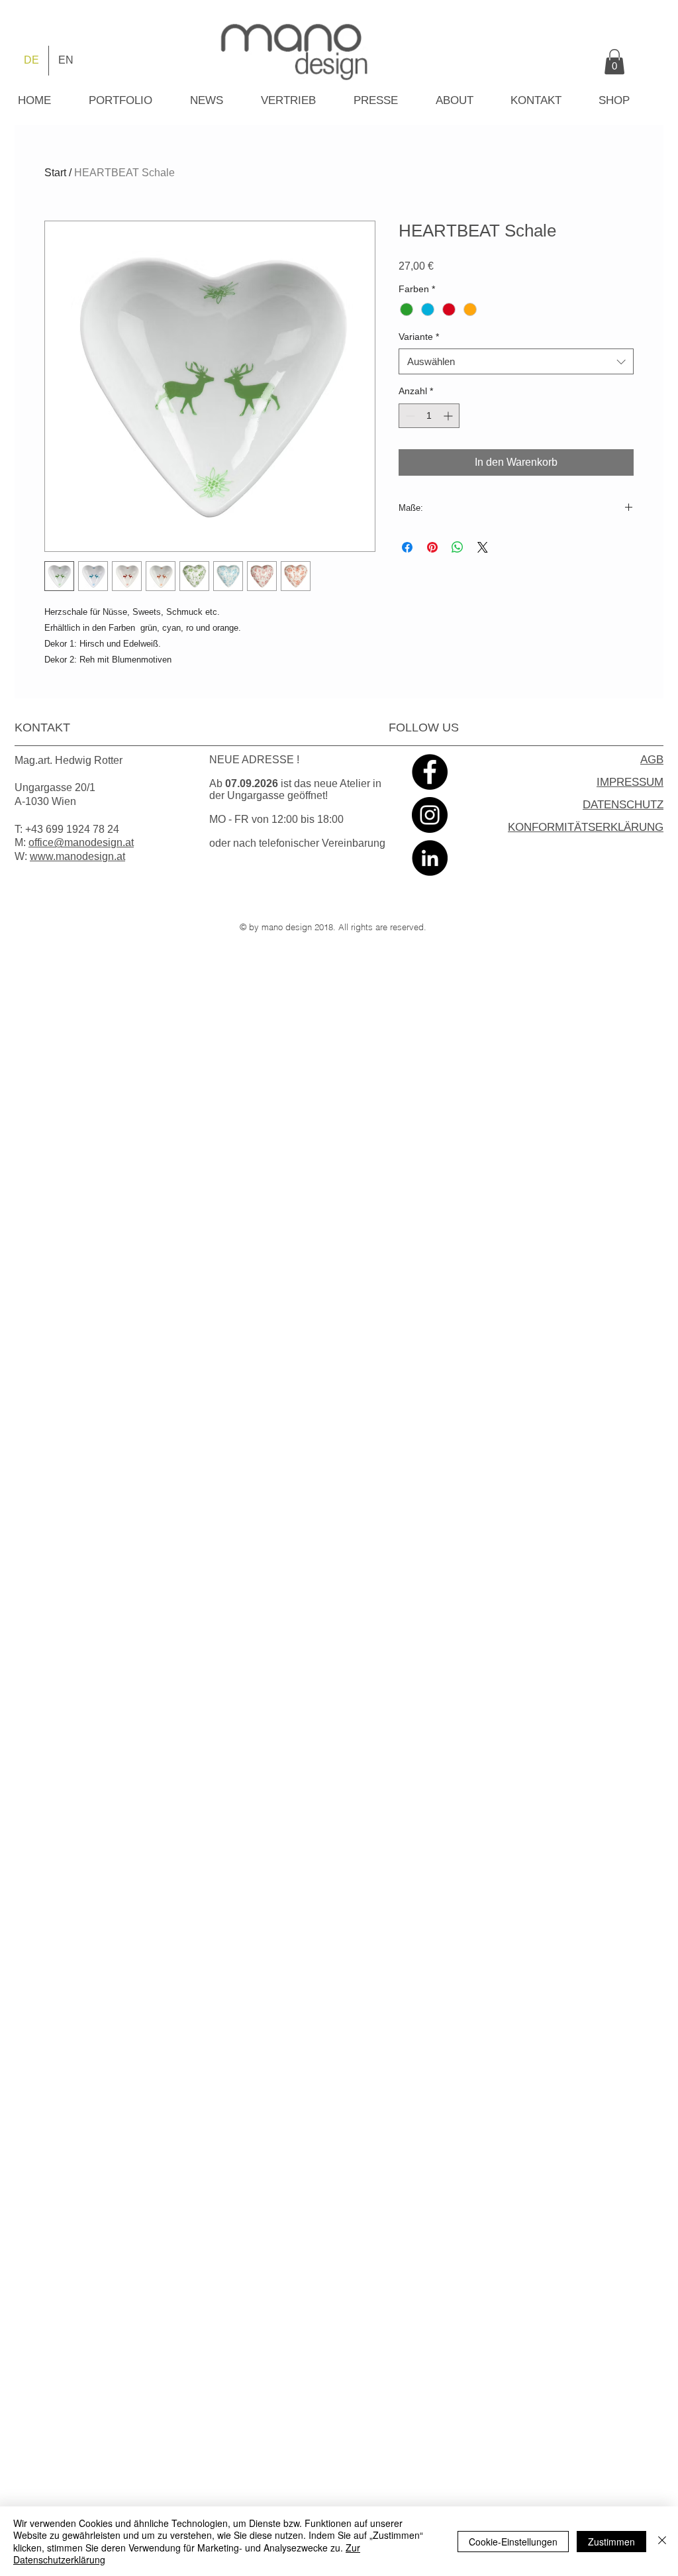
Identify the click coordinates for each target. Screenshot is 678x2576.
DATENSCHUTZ (623, 805)
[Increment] (449, 416)
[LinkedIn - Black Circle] (430, 858)
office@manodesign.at (81, 842)
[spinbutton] (429, 416)
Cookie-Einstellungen (513, 2542)
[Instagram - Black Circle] (430, 815)
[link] (614, 62)
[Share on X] (483, 547)
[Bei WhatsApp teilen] (458, 547)
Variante (419, 337)
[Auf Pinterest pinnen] (432, 547)
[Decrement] (409, 416)
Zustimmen (611, 2542)
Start (55, 173)
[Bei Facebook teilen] (407, 547)
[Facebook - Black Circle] (430, 772)
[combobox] (516, 361)
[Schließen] (662, 2541)
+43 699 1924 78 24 (72, 829)
